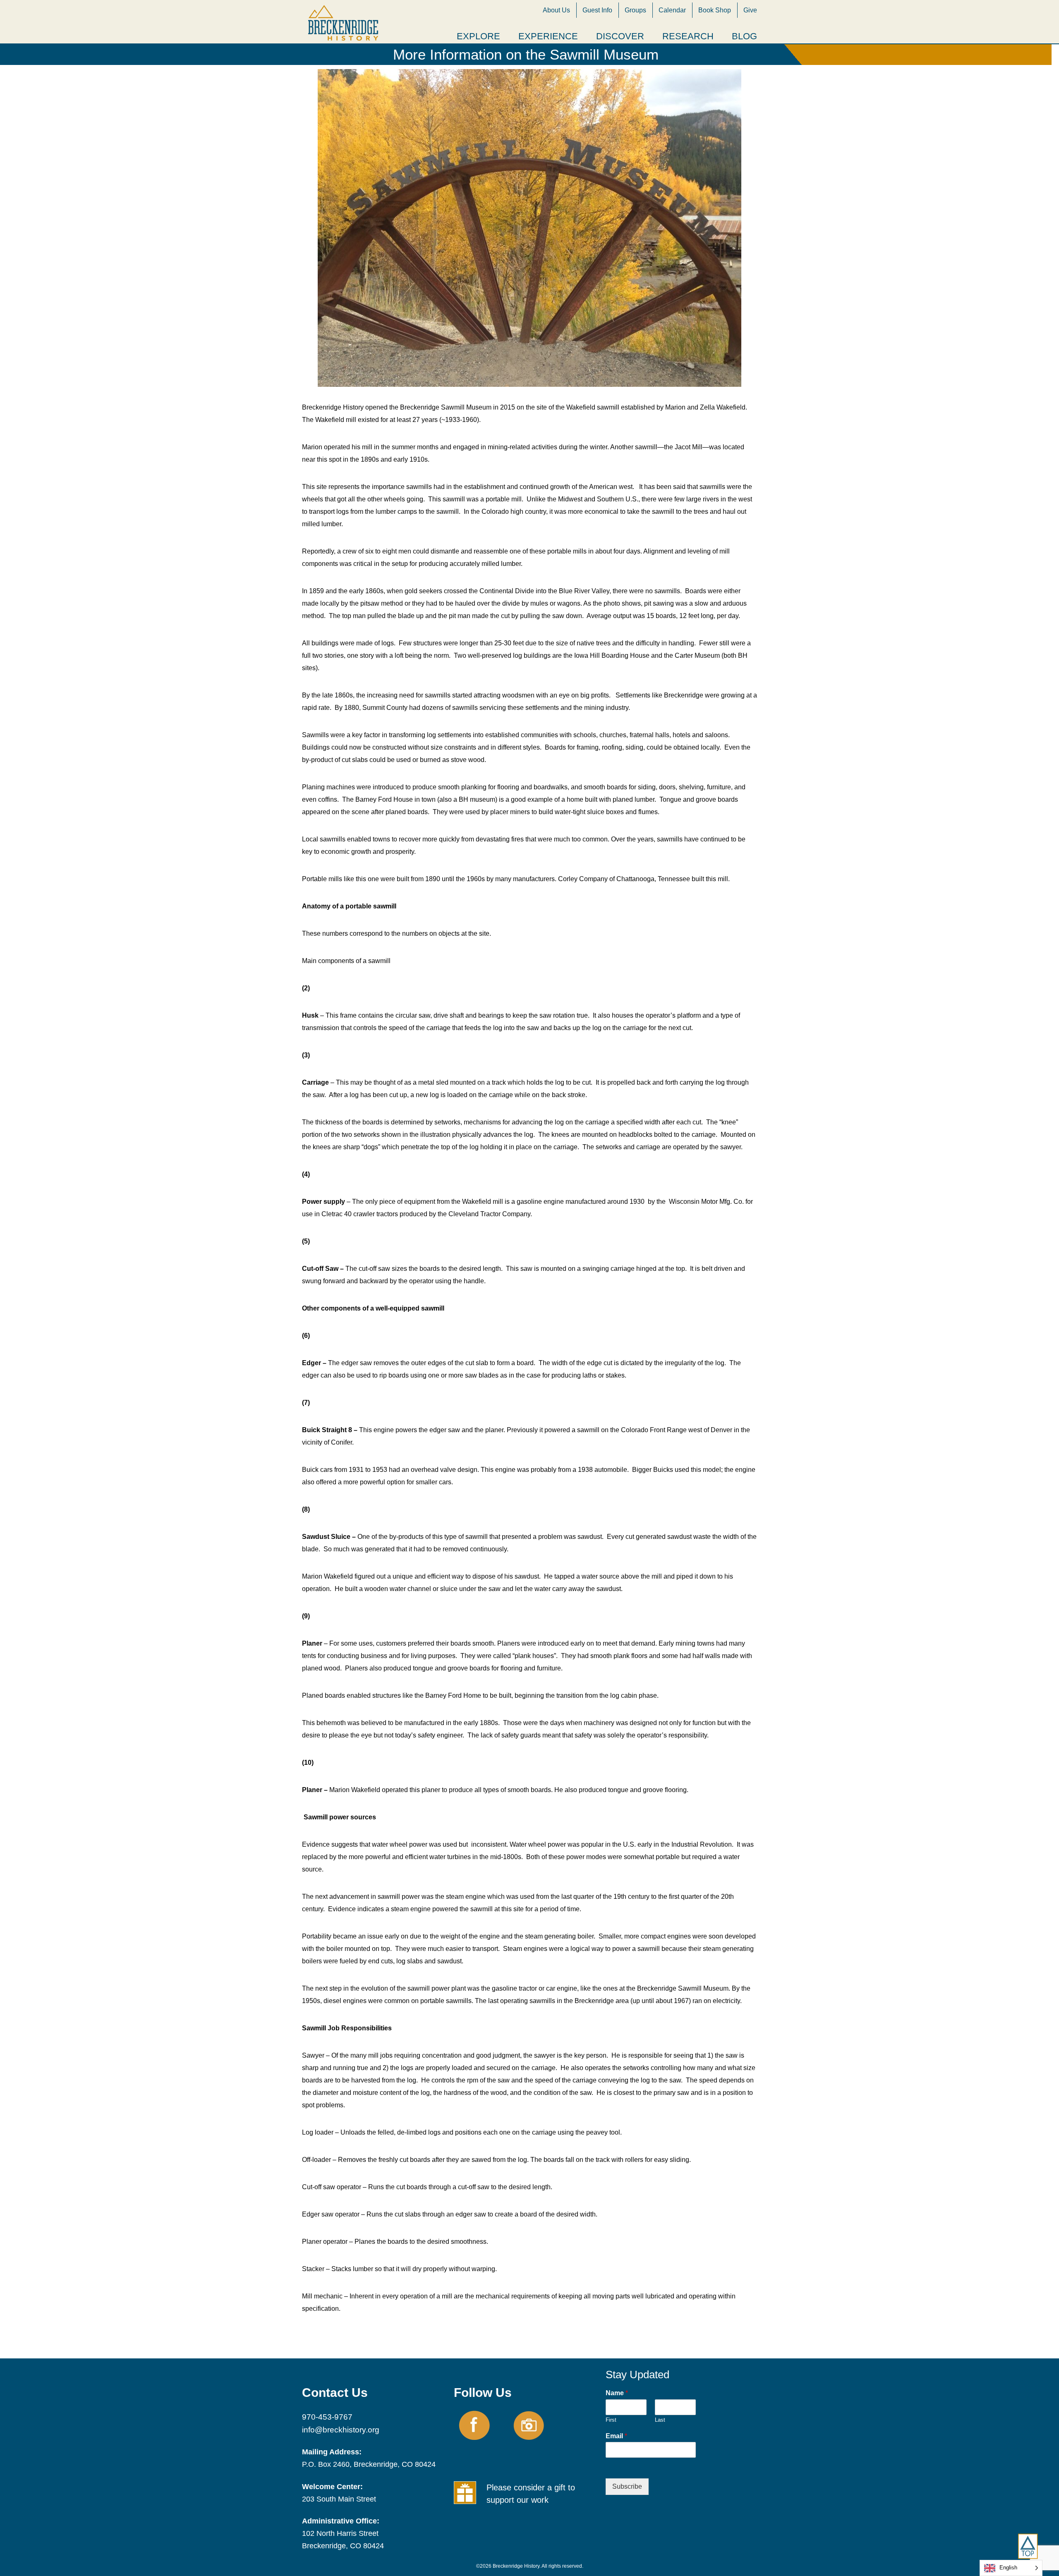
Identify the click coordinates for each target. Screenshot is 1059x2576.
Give (750, 10)
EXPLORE (478, 36)
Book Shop (715, 10)
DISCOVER (620, 36)
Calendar (672, 10)
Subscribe (627, 2486)
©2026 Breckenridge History (508, 2566)
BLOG (744, 36)
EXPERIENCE (548, 36)
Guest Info (597, 10)
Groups (635, 10)
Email (616, 2436)
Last (660, 2420)
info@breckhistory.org (341, 2430)
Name (617, 2393)
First (611, 2420)
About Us (556, 10)
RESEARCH (688, 36)
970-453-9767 (327, 2417)
